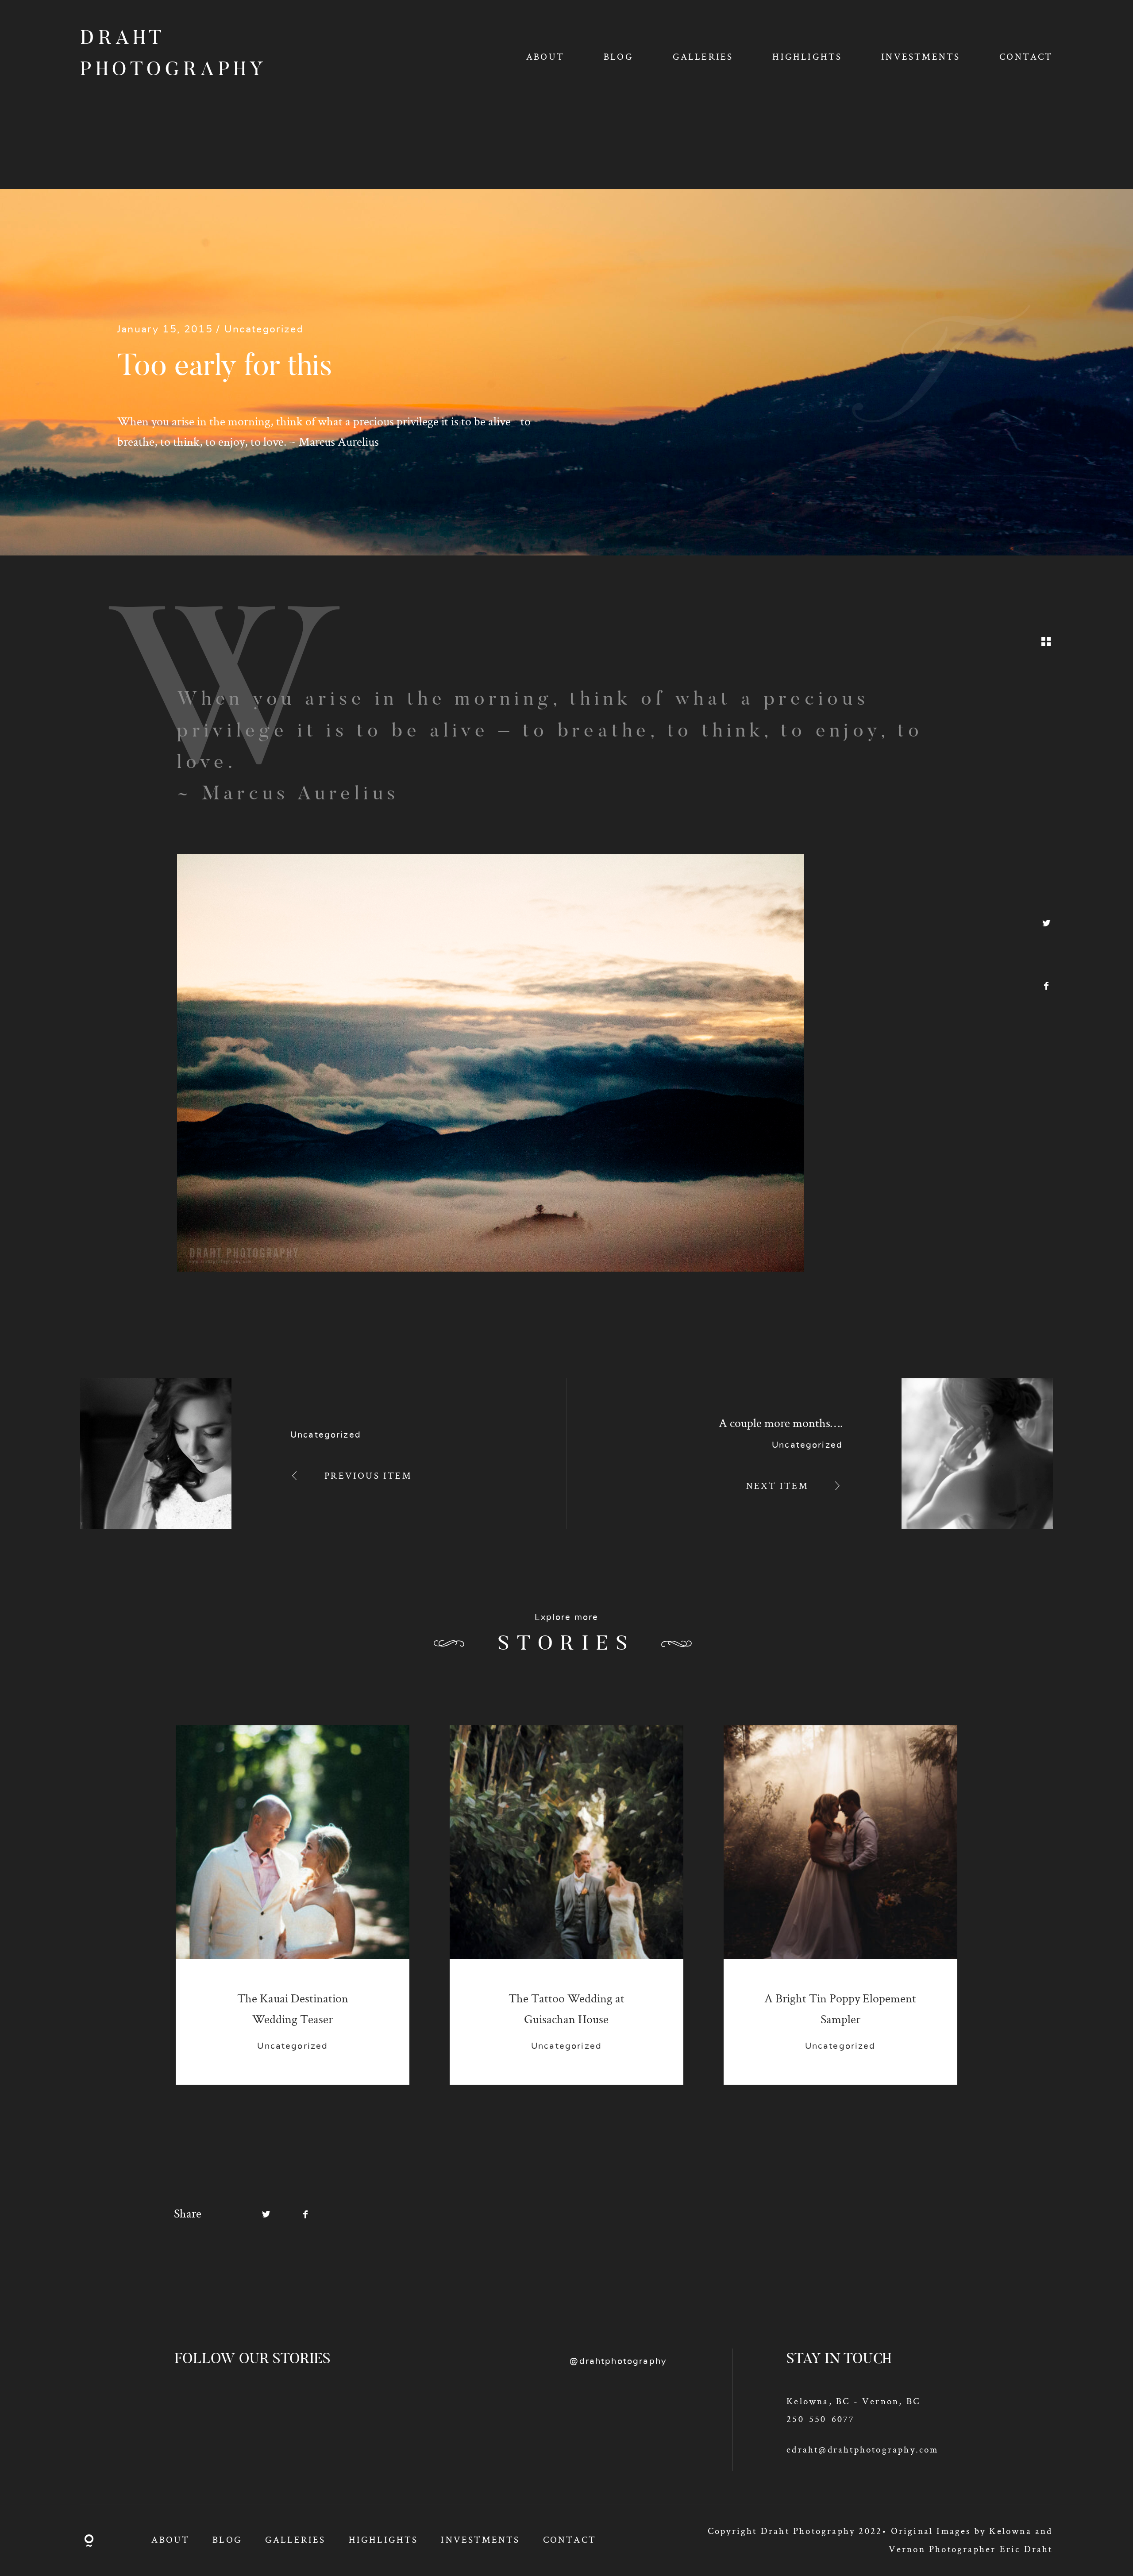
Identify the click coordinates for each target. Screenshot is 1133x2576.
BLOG (619, 56)
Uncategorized (264, 330)
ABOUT (545, 56)
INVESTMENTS (921, 56)
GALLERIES (703, 56)
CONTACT (1026, 56)
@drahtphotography (618, 2361)
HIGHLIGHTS (807, 56)
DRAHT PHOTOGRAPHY (159, 55)
